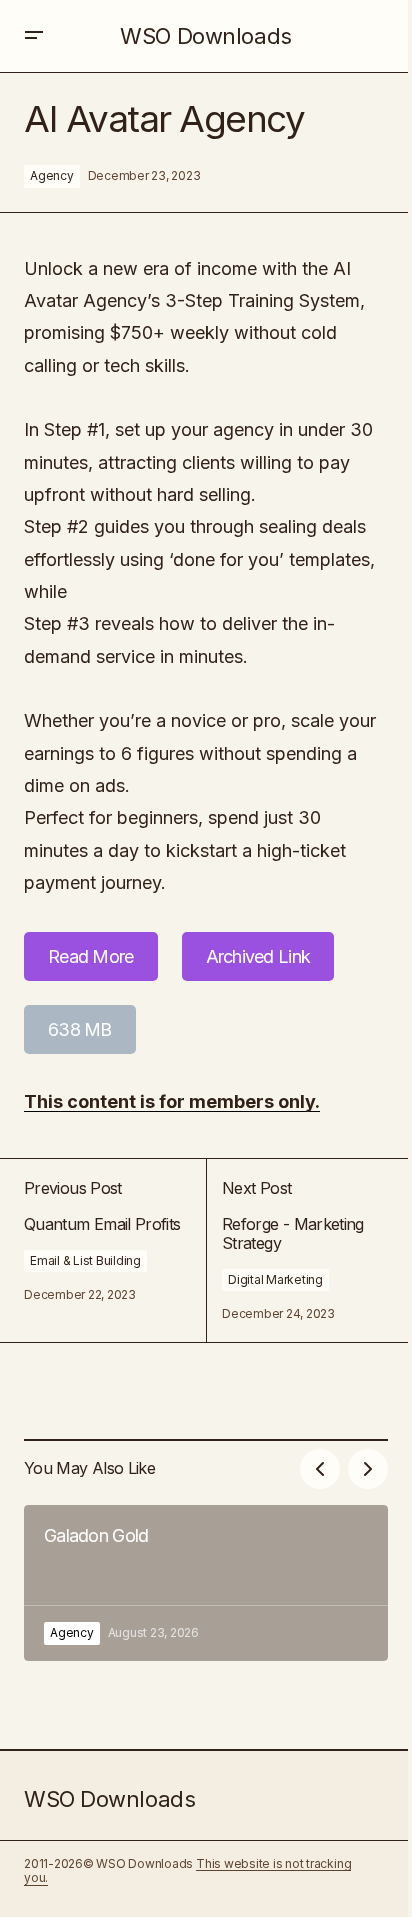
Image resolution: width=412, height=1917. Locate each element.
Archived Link (258, 956)
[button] (34, 36)
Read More (91, 956)
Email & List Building (85, 1260)
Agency (52, 175)
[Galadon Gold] (206, 1583)
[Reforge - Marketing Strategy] (297, 1250)
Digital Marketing (275, 1279)
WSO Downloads (205, 36)
